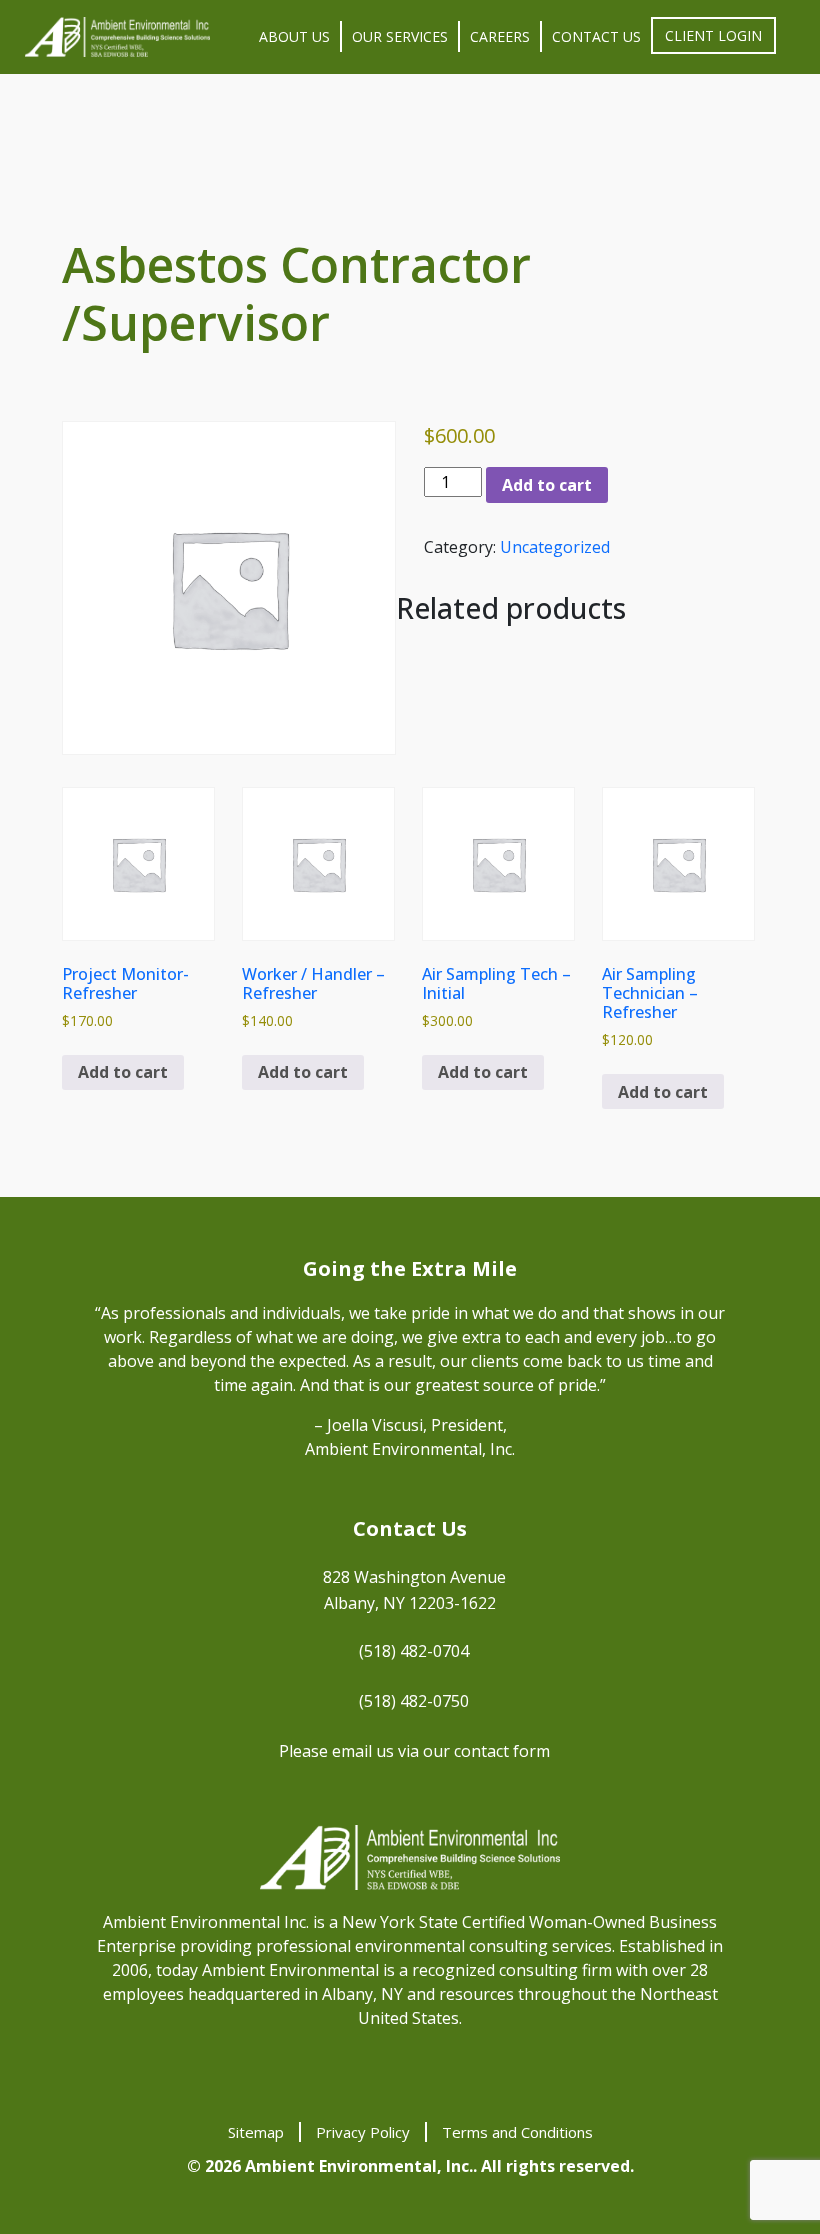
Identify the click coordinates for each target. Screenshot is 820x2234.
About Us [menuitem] (294, 36)
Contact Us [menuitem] (596, 36)
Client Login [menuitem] (713, 35)
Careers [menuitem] (500, 36)
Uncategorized (555, 547)
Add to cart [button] (123, 1072)
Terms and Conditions (517, 2132)
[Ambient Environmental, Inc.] (117, 37)
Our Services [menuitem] (400, 36)
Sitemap (256, 2132)
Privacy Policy (363, 2132)
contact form (502, 1751)
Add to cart (547, 485)
